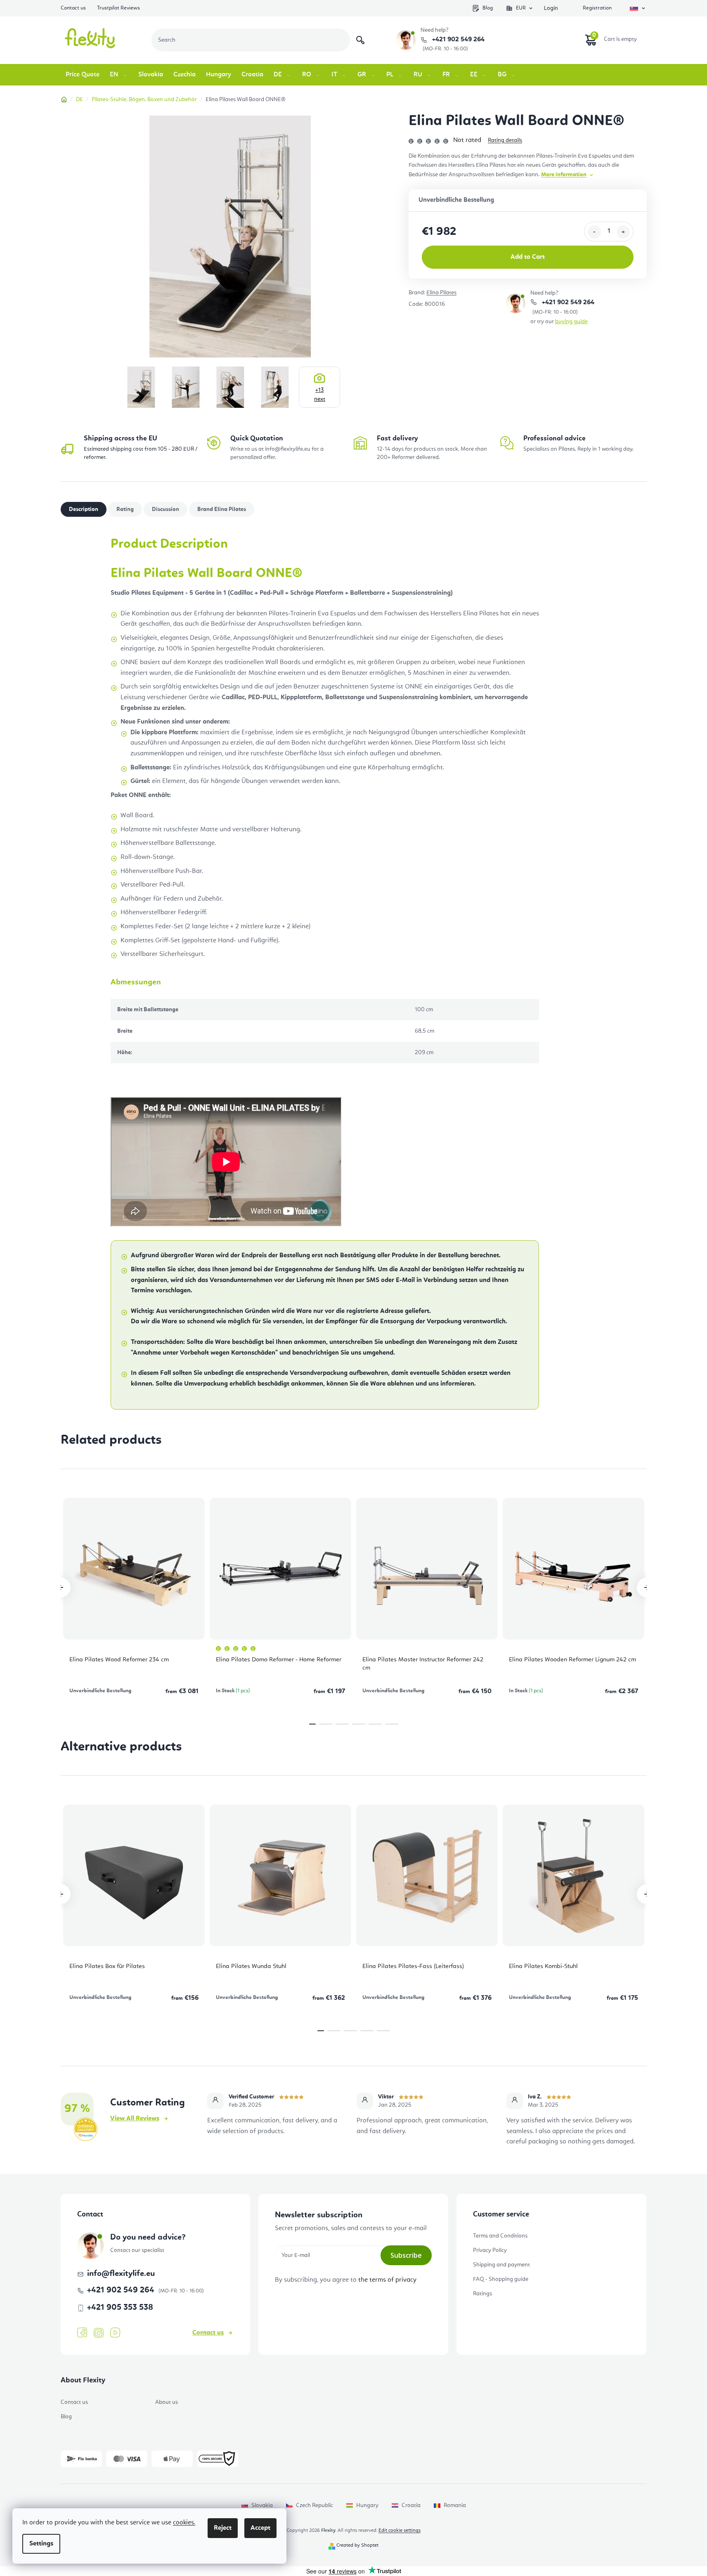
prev (61, 1587)
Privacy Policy (490, 2250)
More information (564, 175)
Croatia (411, 2505)
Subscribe (406, 2255)
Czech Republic (314, 2505)
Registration (597, 8)
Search (360, 40)
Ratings (482, 2294)
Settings (41, 2544)
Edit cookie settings (400, 2531)
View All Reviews (135, 2119)
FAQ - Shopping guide (501, 2279)
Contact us (73, 8)
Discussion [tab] (166, 509)
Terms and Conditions (500, 2236)
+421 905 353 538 (120, 2308)
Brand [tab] (222, 509)
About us (167, 2402)
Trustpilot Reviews (118, 8)
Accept (260, 2528)
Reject (223, 2528)
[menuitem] (83, 75)
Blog (488, 8)
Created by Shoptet (357, 2545)
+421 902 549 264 (458, 40)
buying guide (571, 322)
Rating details (505, 140)
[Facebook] (82, 2333)
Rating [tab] (125, 509)
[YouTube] (115, 2333)
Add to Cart (528, 257)
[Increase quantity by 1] (623, 232)
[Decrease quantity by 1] (594, 232)
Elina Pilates (441, 293)
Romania (455, 2505)
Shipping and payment (501, 2265)
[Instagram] (99, 2333)
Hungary (367, 2505)
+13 (320, 395)
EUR (521, 8)
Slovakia (262, 2505)
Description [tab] (84, 509)
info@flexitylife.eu (121, 2274)
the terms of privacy (387, 2280)
